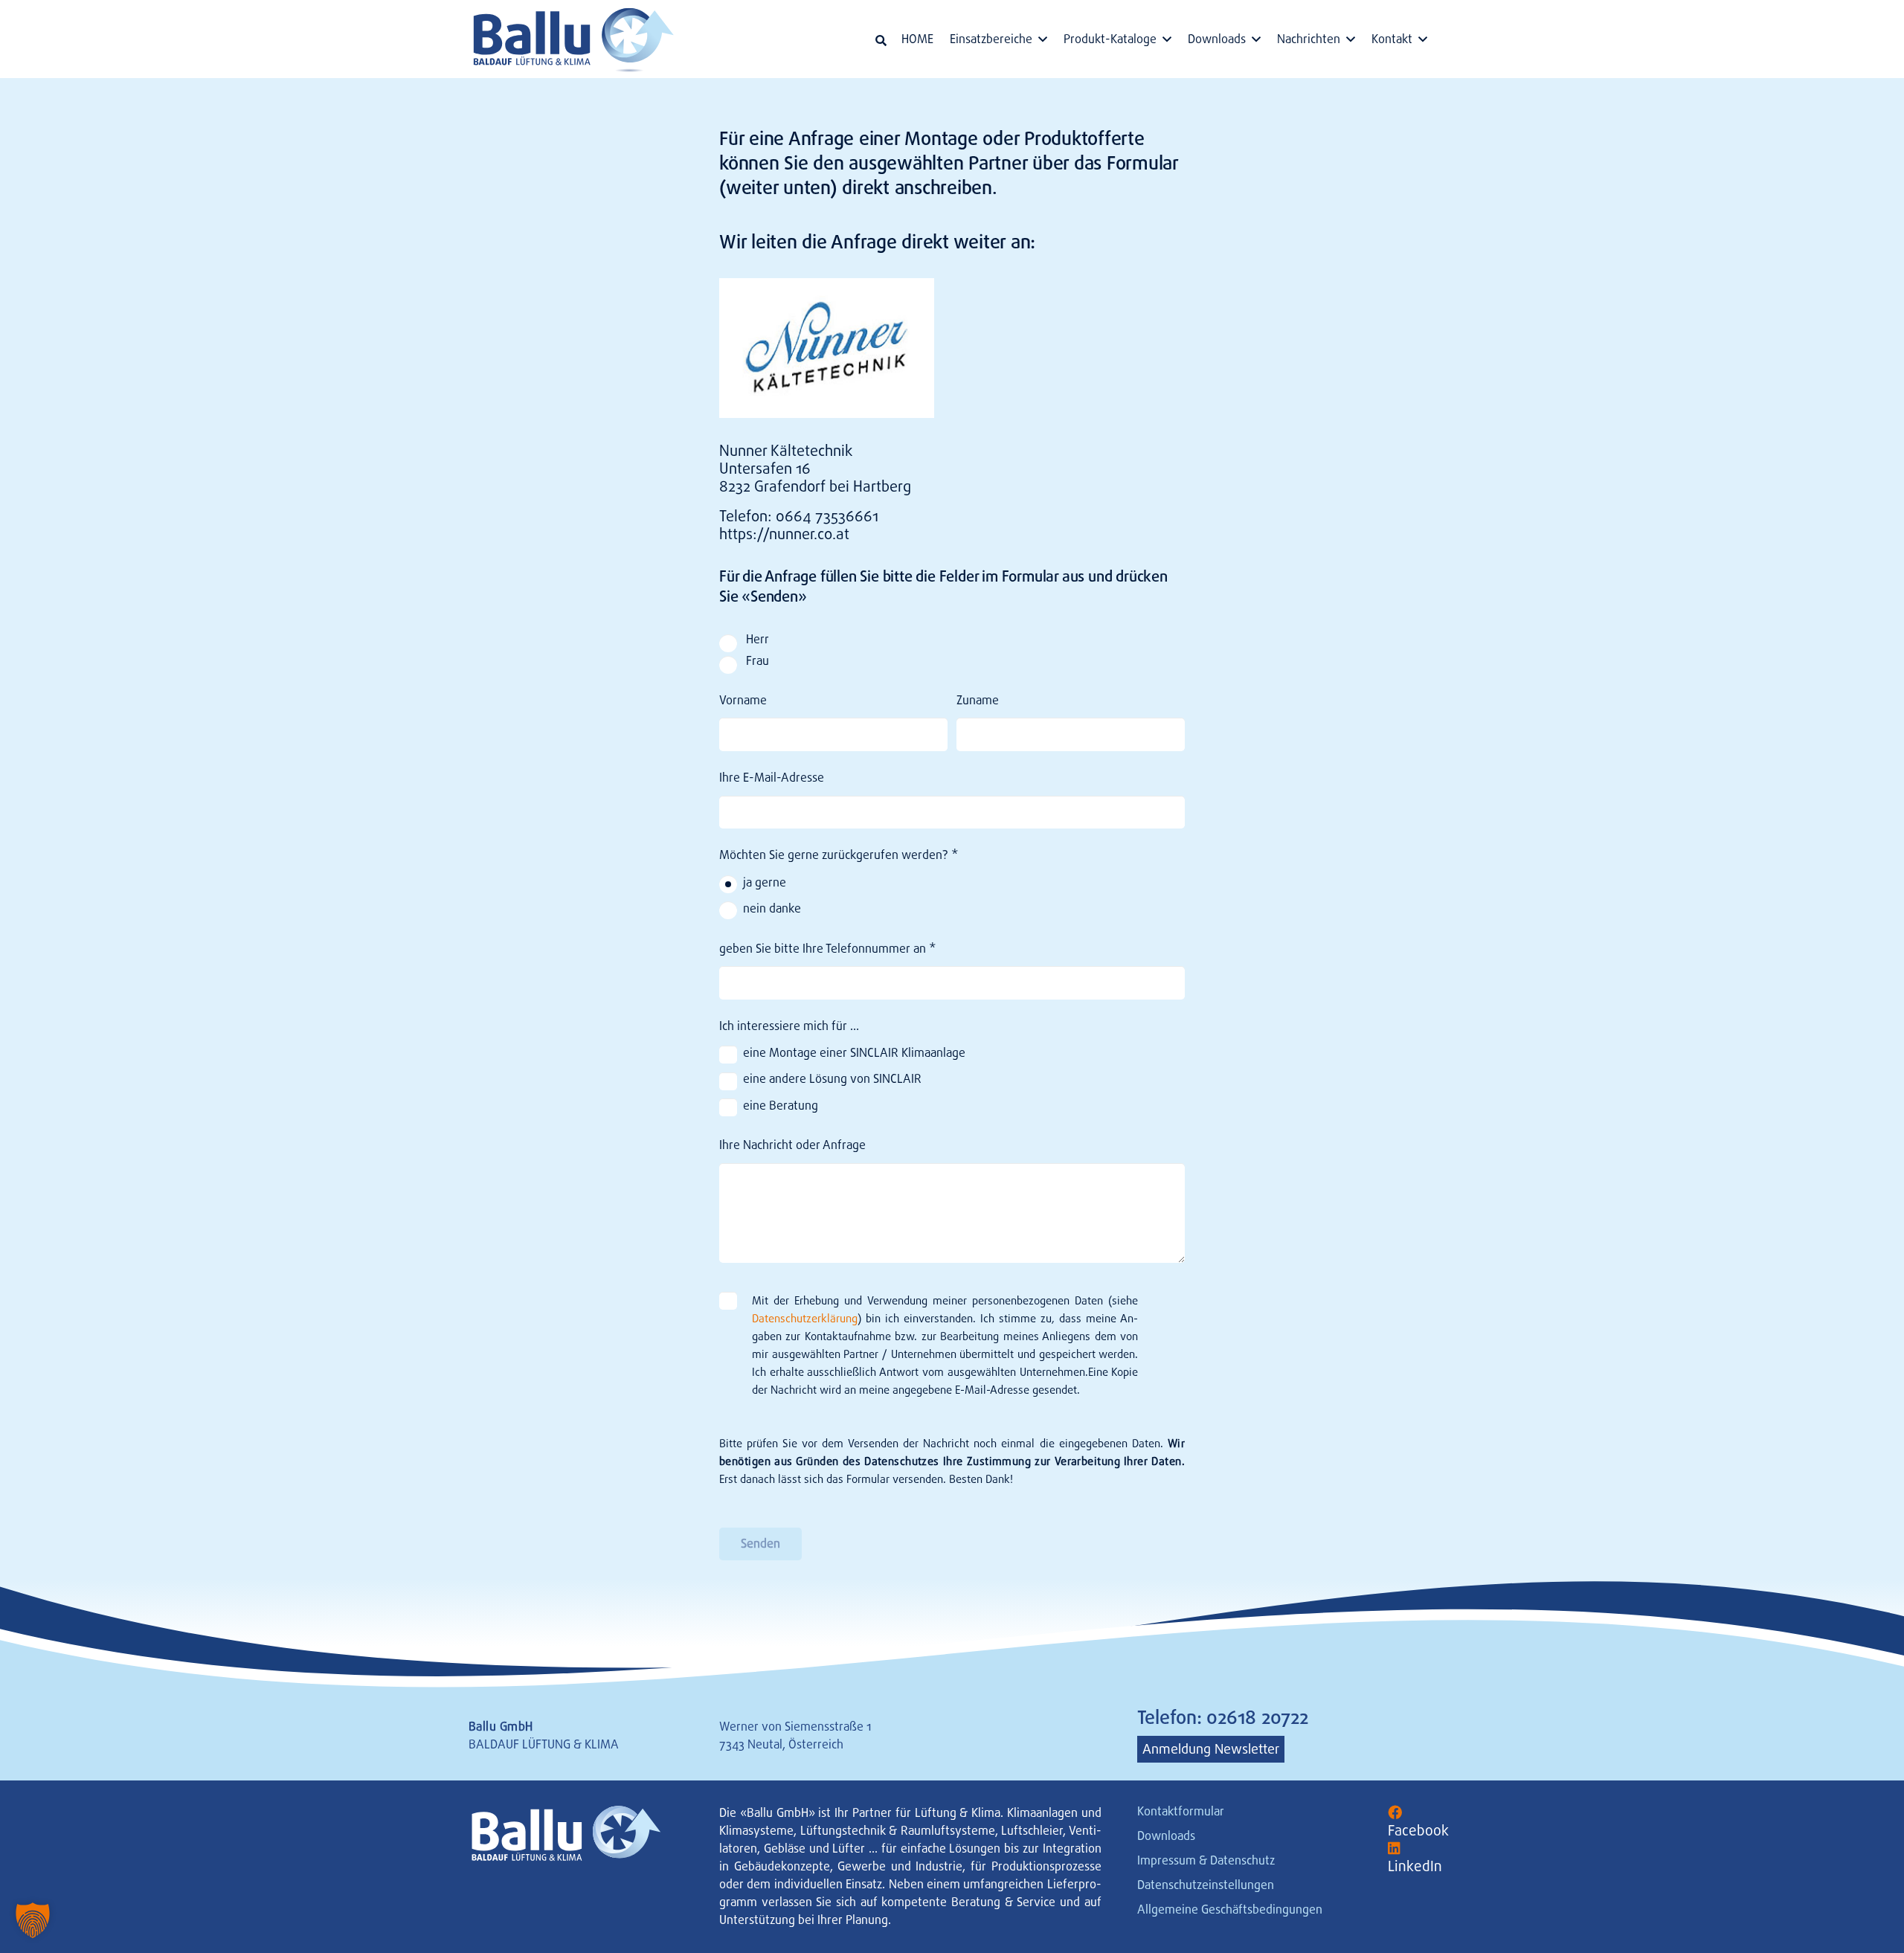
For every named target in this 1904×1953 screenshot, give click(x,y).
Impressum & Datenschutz (1206, 1860)
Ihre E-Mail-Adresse (772, 778)
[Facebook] (1395, 1813)
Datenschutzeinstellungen (1206, 1885)
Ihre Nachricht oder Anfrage (792, 1145)
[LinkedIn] (1394, 1849)
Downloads (1166, 1836)
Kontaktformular (1181, 1811)
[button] (881, 41)
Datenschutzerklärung (805, 1319)
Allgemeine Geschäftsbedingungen (1230, 1909)
